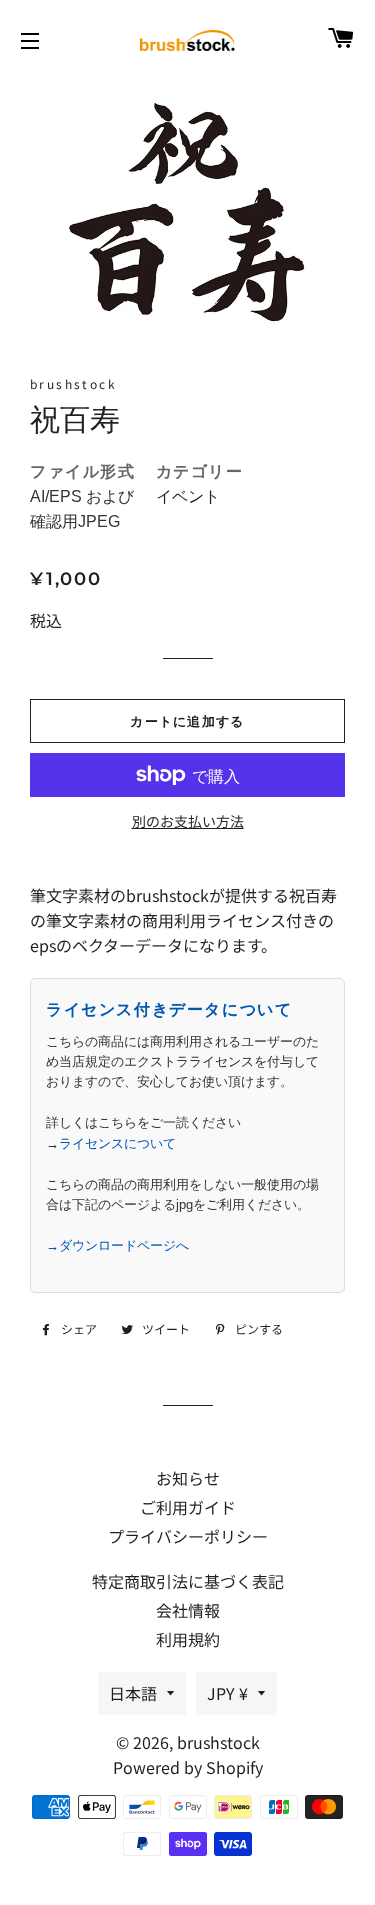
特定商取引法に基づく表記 (188, 1581)
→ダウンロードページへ (117, 1245)
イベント (188, 496)
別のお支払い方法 (188, 821)
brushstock (218, 1742)
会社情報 (188, 1610)
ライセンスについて (117, 1143)
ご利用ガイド (188, 1507)
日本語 (133, 1693)
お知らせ (188, 1478)
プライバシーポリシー (188, 1536)
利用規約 (188, 1639)
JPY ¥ (227, 1693)
